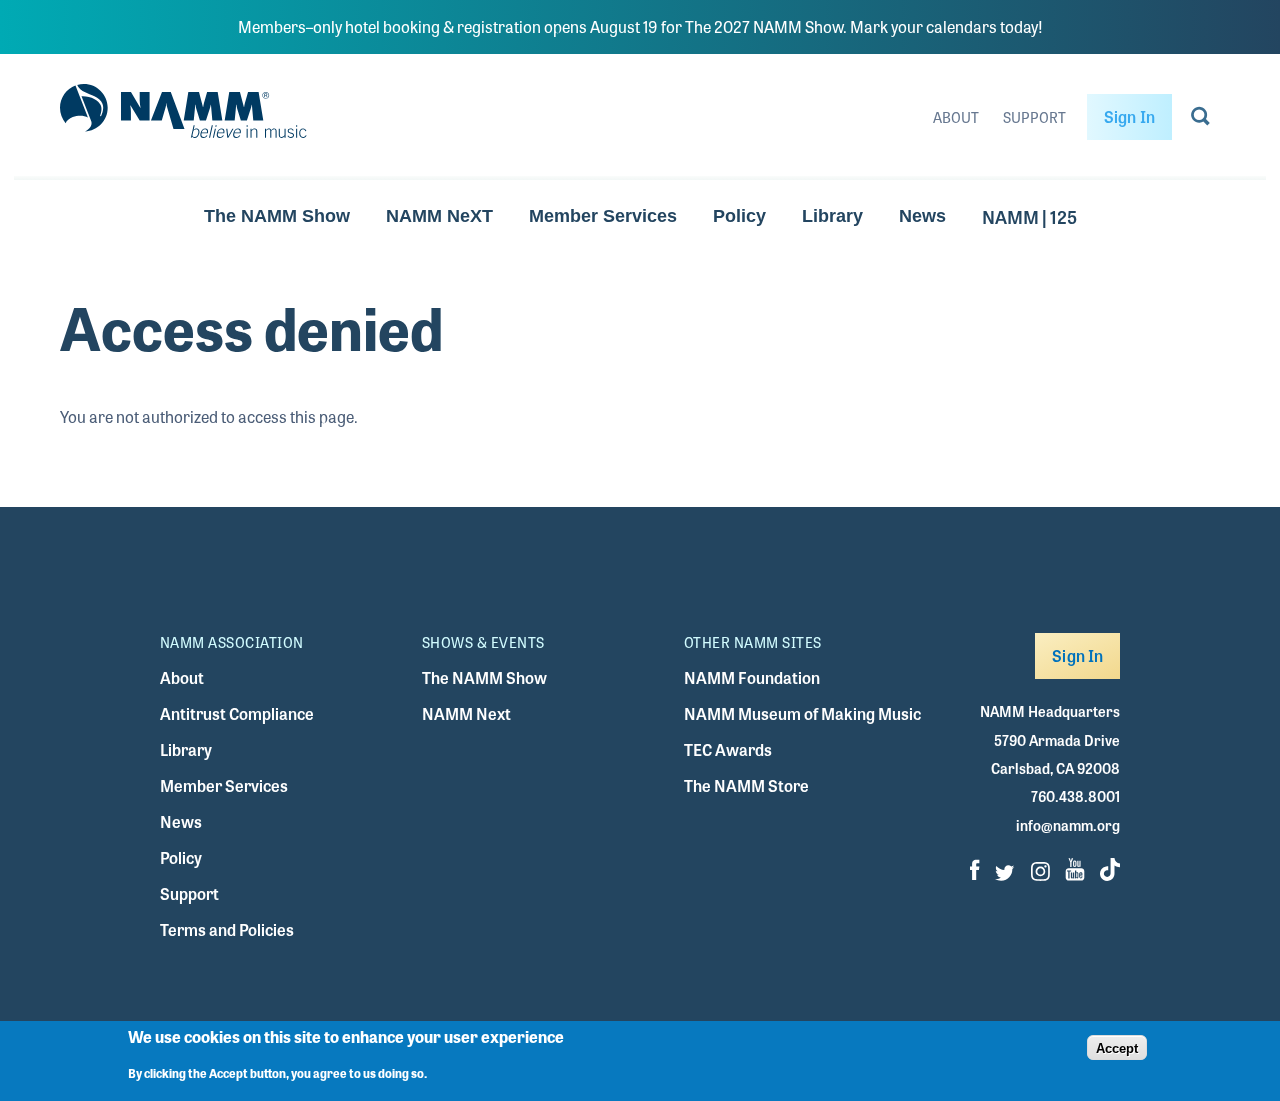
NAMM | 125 (1029, 216)
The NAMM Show (277, 216)
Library (832, 216)
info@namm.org (1068, 825)
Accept (1117, 1047)
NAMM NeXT (439, 216)
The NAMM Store (746, 785)
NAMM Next (466, 713)
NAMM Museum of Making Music (802, 713)
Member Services (603, 216)
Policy (739, 216)
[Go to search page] (1200, 120)
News (922, 216)
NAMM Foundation (752, 677)
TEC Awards (728, 749)
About (956, 117)
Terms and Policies (227, 929)
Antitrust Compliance (237, 713)
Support (1034, 117)
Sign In (1129, 116)
